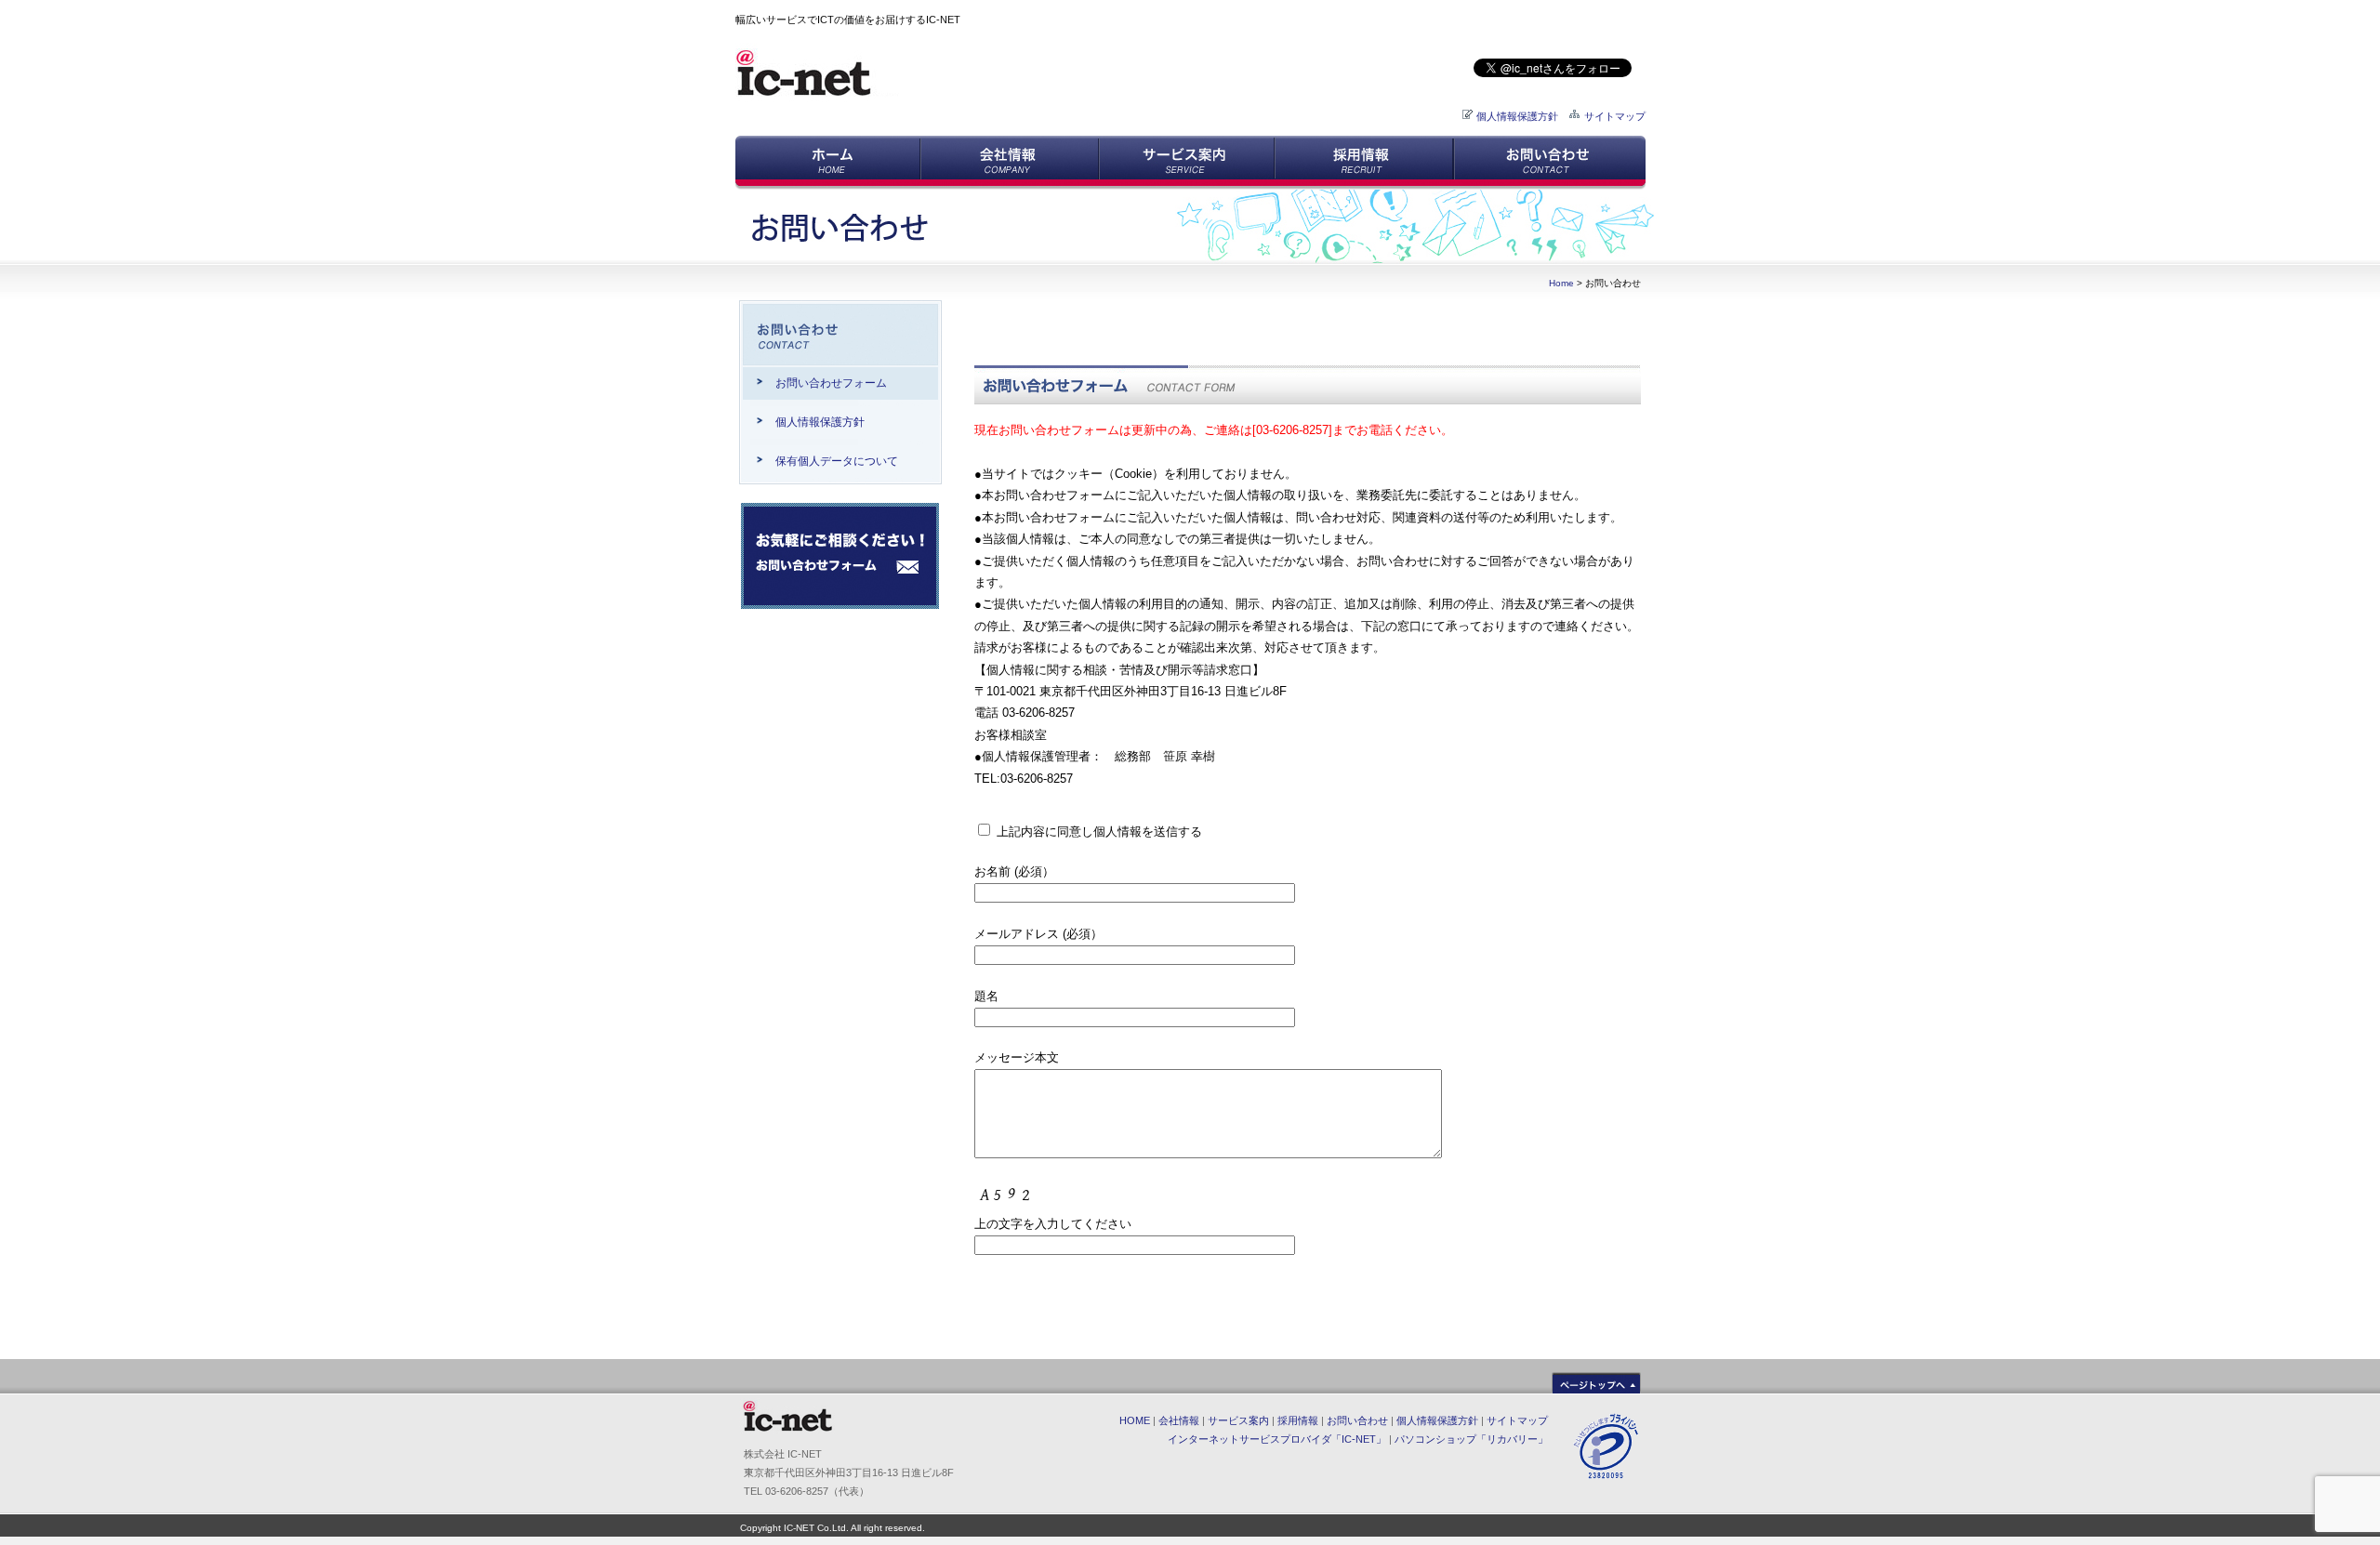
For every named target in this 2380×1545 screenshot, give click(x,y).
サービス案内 (1238, 1420)
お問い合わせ (1357, 1420)
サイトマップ (1615, 116)
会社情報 (1179, 1420)
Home (1561, 283)
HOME (1135, 1420)
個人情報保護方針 (1517, 116)
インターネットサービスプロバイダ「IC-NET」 (1277, 1439)
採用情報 (1298, 1420)
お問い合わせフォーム (831, 383)
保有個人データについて (837, 461)
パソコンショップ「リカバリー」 (1471, 1439)
